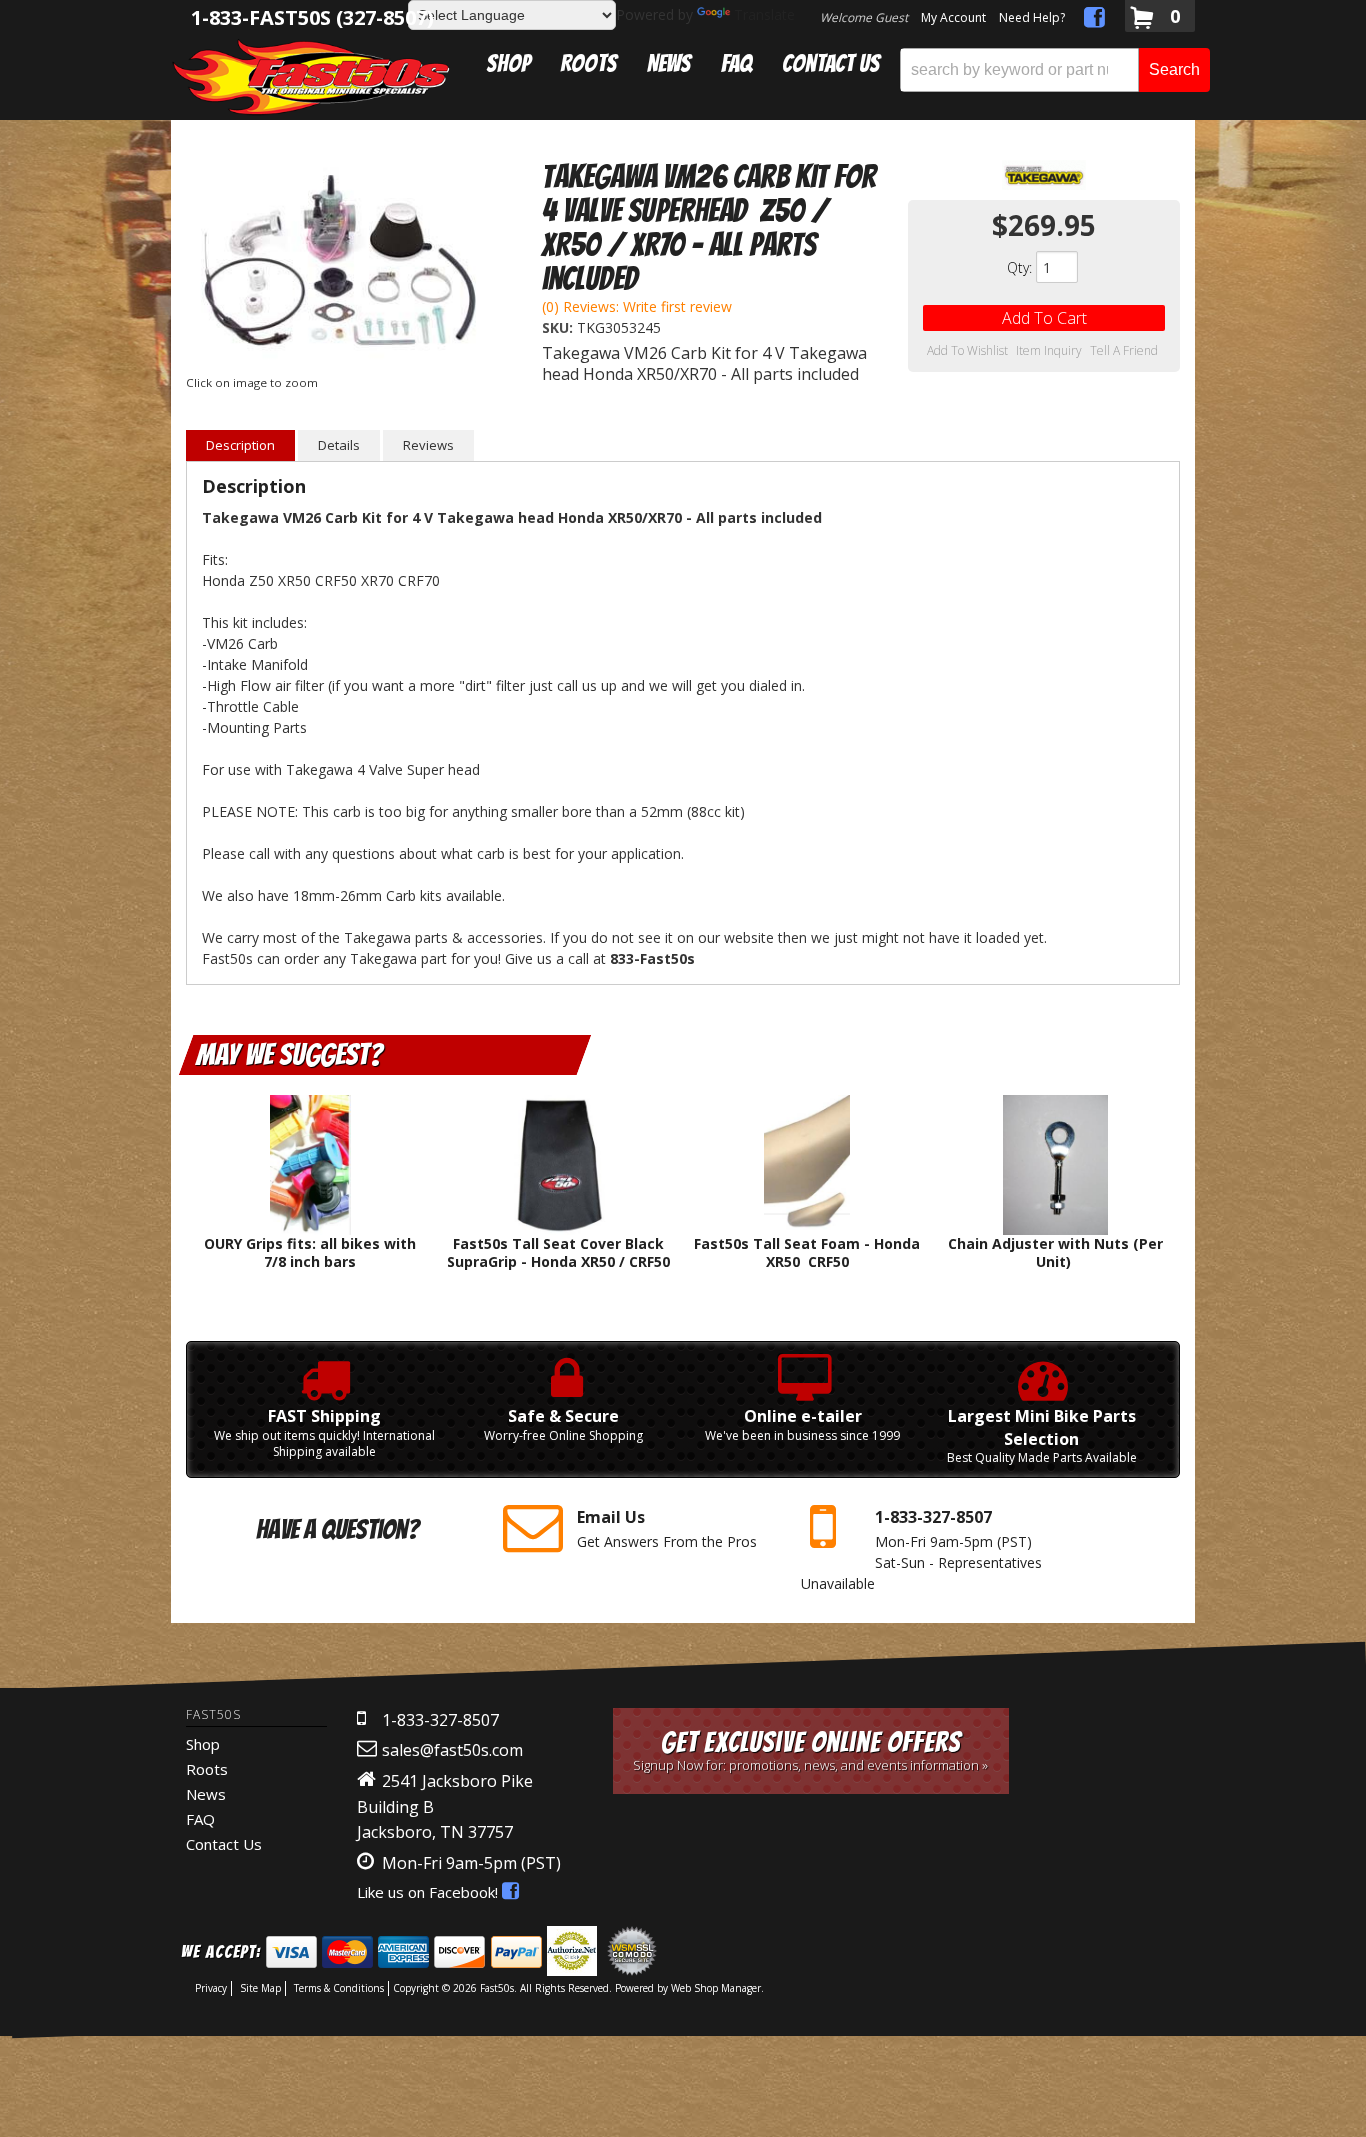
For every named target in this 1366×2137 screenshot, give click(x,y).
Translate (764, 14)
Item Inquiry (1049, 351)
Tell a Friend (1124, 351)
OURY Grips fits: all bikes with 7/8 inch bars (310, 1252)
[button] (1055, 70)
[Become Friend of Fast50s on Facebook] (1094, 20)
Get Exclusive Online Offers (810, 1750)
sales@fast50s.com (452, 1750)
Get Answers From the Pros (667, 1528)
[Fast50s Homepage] (311, 76)
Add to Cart (1044, 318)
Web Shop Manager (716, 1988)
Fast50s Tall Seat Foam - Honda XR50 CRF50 (807, 1252)
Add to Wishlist (967, 351)
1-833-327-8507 (440, 1720)
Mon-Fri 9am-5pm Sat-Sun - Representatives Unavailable (921, 1549)
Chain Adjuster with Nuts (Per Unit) (1055, 1252)
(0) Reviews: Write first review (637, 306)
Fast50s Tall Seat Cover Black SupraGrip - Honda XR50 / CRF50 (558, 1252)
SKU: (559, 327)
